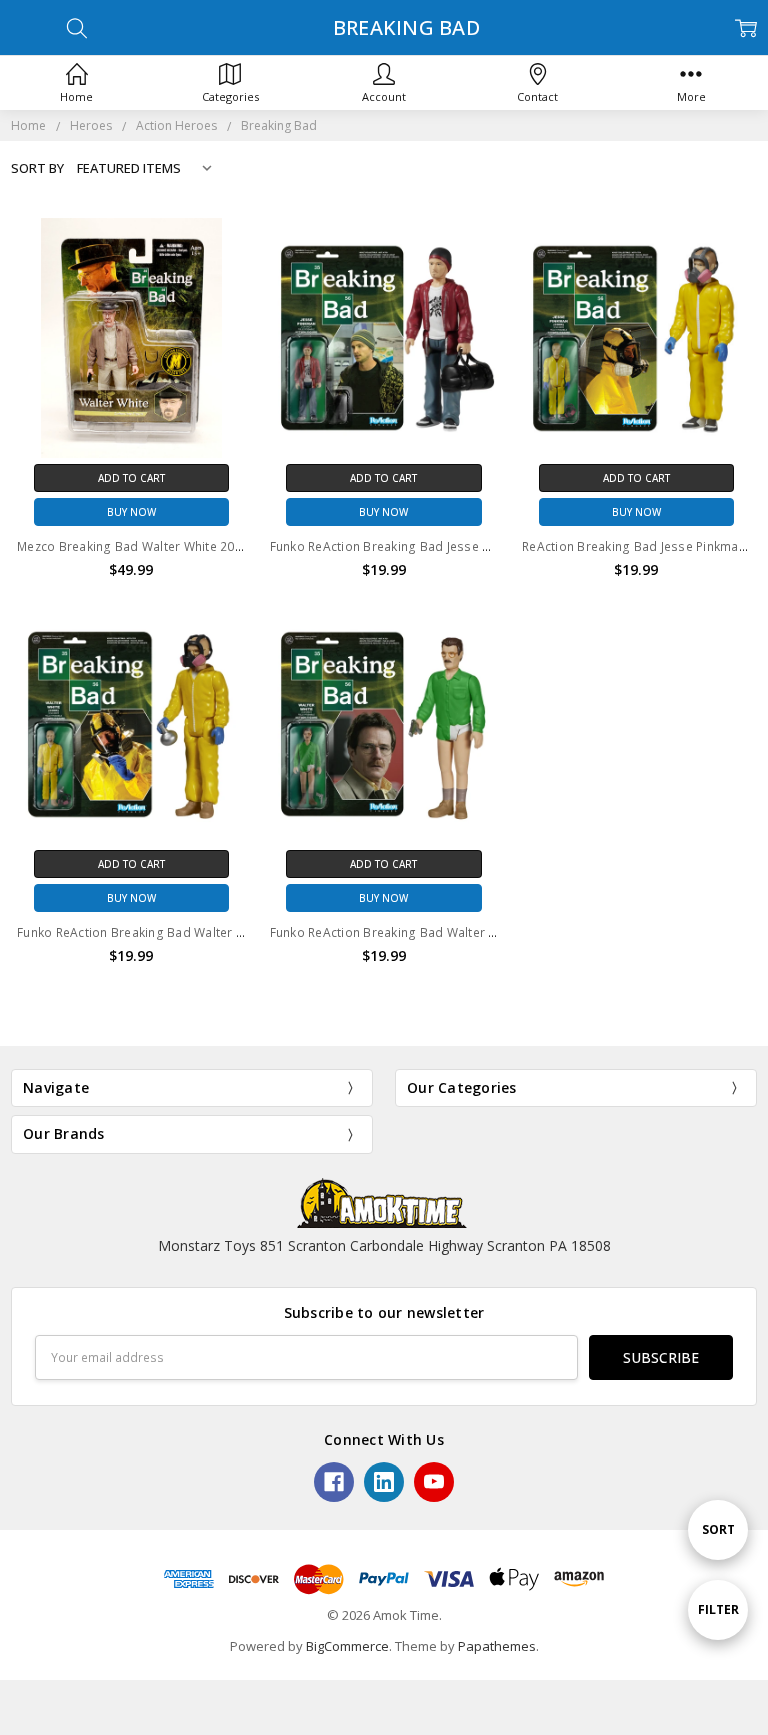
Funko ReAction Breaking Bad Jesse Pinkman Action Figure (442, 546)
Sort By (37, 168)
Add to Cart (131, 478)
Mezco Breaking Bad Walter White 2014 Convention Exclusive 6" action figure (244, 546)
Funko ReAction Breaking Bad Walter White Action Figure (437, 932)
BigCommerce (347, 1646)
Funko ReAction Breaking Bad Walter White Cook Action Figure (201, 932)
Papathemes (497, 1646)
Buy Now (131, 512)
